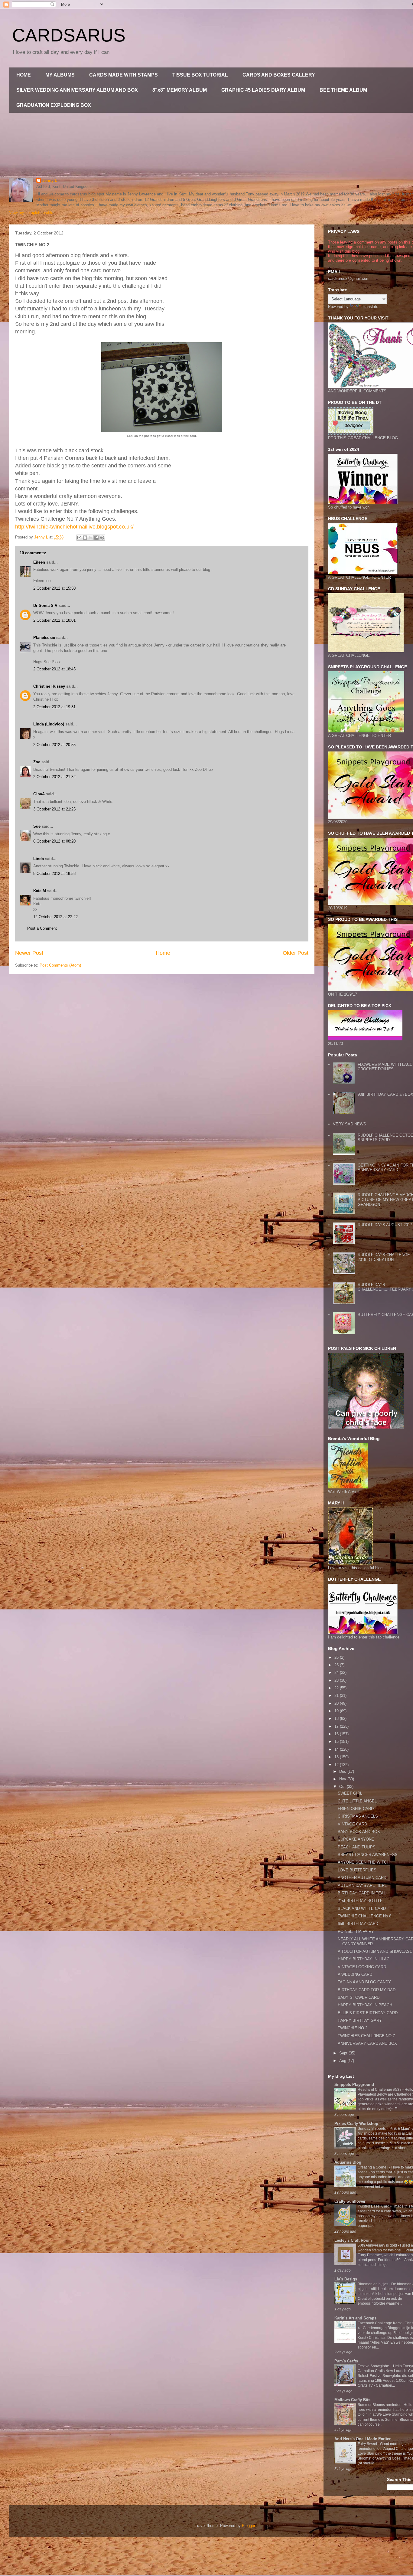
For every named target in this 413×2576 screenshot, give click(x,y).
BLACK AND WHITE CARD (362, 1908)
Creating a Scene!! (373, 2167)
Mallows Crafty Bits (352, 2400)
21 (337, 1696)
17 (337, 1726)
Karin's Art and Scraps (355, 2318)
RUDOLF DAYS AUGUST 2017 (385, 1225)
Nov (343, 1779)
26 (337, 1657)
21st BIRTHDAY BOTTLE (360, 1901)
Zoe (37, 762)
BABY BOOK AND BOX (359, 1832)
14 (337, 1749)
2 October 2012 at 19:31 (54, 707)
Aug (343, 2061)
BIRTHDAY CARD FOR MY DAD (367, 1990)
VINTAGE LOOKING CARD (362, 1967)
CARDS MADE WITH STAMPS (124, 75)
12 (337, 1765)
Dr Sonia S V (45, 606)
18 (337, 1718)
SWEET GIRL (350, 1793)
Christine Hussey (49, 686)
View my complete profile (31, 213)
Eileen (39, 562)
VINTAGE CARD (352, 1824)
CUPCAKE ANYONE (356, 1839)
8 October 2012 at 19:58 (54, 874)
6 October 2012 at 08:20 (54, 841)
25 (337, 1665)
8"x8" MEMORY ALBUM (180, 90)
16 (337, 1734)
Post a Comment (42, 928)
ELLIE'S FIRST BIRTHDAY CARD (368, 2013)
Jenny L (50, 180)
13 (337, 1757)
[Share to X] (91, 538)
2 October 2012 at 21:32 (54, 777)
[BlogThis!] (85, 538)
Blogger (248, 2526)
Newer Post (29, 953)
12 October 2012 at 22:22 (55, 917)
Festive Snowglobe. (374, 2366)
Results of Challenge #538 (380, 2090)
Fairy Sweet (368, 2444)
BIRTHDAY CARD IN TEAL (362, 1893)
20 (337, 1703)
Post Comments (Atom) (60, 965)
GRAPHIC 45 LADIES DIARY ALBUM (263, 90)
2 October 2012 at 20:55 (54, 745)
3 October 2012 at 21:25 (54, 809)
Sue (37, 826)
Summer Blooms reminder (380, 2405)
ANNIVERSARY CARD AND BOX (367, 2043)
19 (337, 1711)
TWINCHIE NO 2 (353, 2028)
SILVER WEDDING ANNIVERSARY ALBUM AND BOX (77, 90)
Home (163, 953)
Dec (343, 1771)
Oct (343, 1787)
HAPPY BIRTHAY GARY (360, 2020)
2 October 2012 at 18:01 (54, 620)
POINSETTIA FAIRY (356, 1931)
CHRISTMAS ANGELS (358, 1816)
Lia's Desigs (346, 2279)
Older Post (296, 953)
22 (337, 1688)
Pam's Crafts (346, 2361)
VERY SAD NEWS (350, 1124)
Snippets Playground (354, 2085)
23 (337, 1680)
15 (337, 1741)
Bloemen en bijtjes (373, 2284)
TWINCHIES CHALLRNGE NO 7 (366, 2036)
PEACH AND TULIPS (357, 1847)
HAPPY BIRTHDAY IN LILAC (364, 1959)
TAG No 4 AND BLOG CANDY (364, 1982)
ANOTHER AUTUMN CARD (362, 1878)
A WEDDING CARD (355, 1974)
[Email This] (79, 538)
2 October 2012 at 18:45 (54, 669)
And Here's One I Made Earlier (363, 2439)
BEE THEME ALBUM (343, 90)
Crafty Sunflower (350, 2201)
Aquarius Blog (348, 2162)
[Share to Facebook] (96, 538)
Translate (370, 307)
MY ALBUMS (60, 75)
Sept (344, 2053)
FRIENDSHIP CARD (356, 1809)
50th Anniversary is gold (378, 2245)
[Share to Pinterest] (102, 538)
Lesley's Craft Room (353, 2240)
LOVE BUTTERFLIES (357, 1870)
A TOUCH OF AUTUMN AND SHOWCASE (375, 1951)
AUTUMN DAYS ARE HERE (363, 1885)
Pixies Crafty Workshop (356, 2124)
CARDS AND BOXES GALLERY (279, 75)
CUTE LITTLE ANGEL (357, 1801)
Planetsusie (44, 638)
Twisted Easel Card (374, 2206)
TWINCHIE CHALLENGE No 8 (364, 1916)
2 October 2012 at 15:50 (54, 588)
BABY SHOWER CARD (359, 1997)
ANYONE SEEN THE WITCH (364, 1862)
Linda (39, 859)
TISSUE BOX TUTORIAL (200, 75)
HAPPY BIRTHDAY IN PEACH (365, 2005)
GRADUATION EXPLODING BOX (54, 105)
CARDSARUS (69, 35)
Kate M (40, 891)
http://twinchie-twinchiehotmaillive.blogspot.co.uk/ (74, 527)
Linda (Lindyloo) (49, 724)
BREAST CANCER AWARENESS (368, 1855)
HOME (24, 75)
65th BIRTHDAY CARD (358, 1924)
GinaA (39, 794)
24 (337, 1673)
